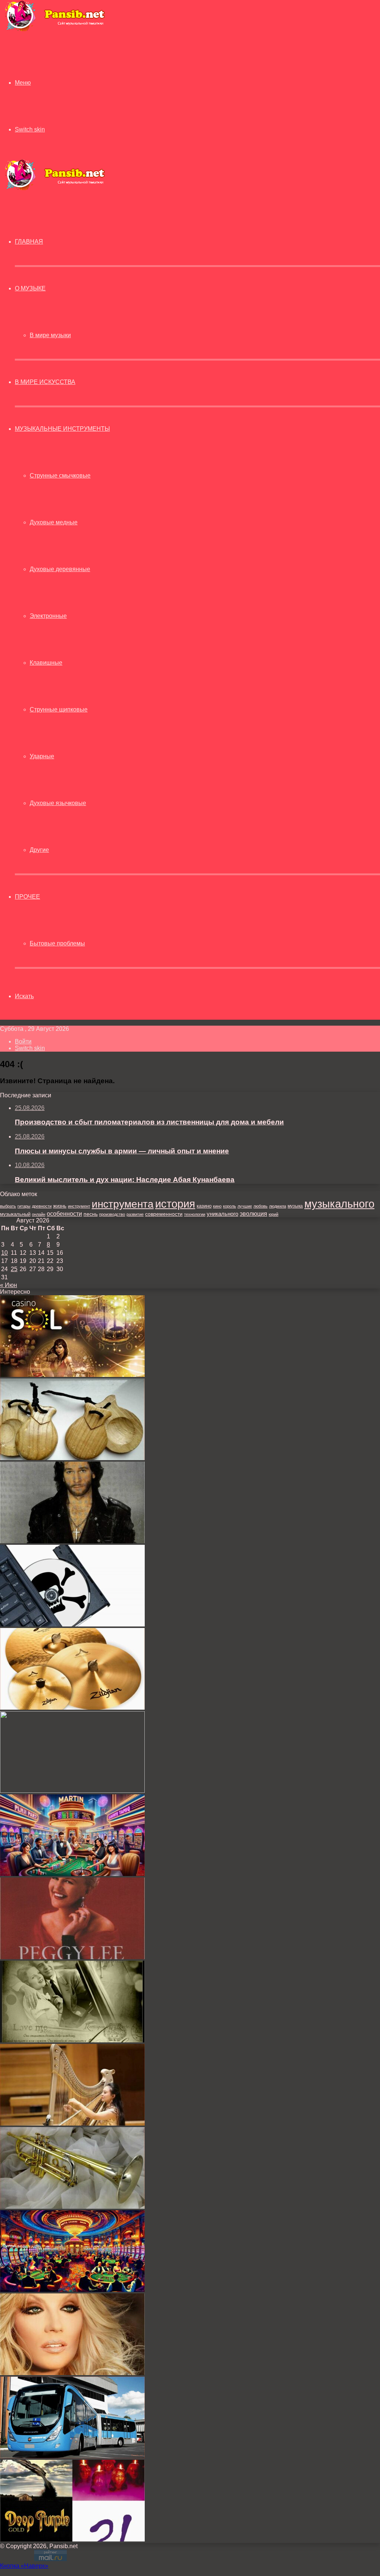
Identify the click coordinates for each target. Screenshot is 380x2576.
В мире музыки (50, 335)
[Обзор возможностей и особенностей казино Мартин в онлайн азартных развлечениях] (72, 2290)
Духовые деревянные (60, 569)
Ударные (42, 756)
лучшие (245, 1206)
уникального (222, 1214)
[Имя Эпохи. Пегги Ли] (72, 1957)
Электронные (48, 616)
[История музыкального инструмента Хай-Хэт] (72, 1708)
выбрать (8, 1206)
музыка (295, 1206)
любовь (261, 1206)
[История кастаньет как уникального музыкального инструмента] (72, 1458)
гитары (24, 1206)
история (175, 1204)
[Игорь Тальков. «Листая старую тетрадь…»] (72, 1541)
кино (217, 1206)
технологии (195, 1214)
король (230, 1206)
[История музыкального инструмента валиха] (72, 1791)
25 (14, 1269)
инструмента (123, 1204)
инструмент (79, 1206)
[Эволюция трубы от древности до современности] (72, 2207)
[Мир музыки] (55, 30)
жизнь (60, 1206)
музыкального (339, 1204)
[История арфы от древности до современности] (72, 2124)
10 (4, 1253)
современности (164, 1214)
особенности (64, 1214)
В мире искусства (45, 382)
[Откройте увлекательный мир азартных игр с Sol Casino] (72, 1375)
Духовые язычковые (58, 803)
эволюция (253, 1214)
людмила (278, 1206)
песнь (91, 1214)
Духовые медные (54, 522)
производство (112, 1214)
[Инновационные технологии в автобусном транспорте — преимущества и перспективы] (72, 2456)
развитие (135, 1214)
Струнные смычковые (60, 476)
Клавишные (46, 663)
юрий (273, 1214)
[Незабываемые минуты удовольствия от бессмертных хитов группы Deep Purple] (72, 2539)
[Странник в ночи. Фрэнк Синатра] (72, 2040)
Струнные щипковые (59, 709)
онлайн (39, 1214)
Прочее (27, 897)
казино (204, 1206)
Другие (39, 850)
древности (42, 1206)
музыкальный (15, 1214)
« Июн (9, 1285)
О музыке (30, 288)
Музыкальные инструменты (62, 429)
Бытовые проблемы (57, 943)
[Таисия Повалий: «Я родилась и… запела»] (72, 2373)
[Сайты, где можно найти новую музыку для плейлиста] (72, 1624)
